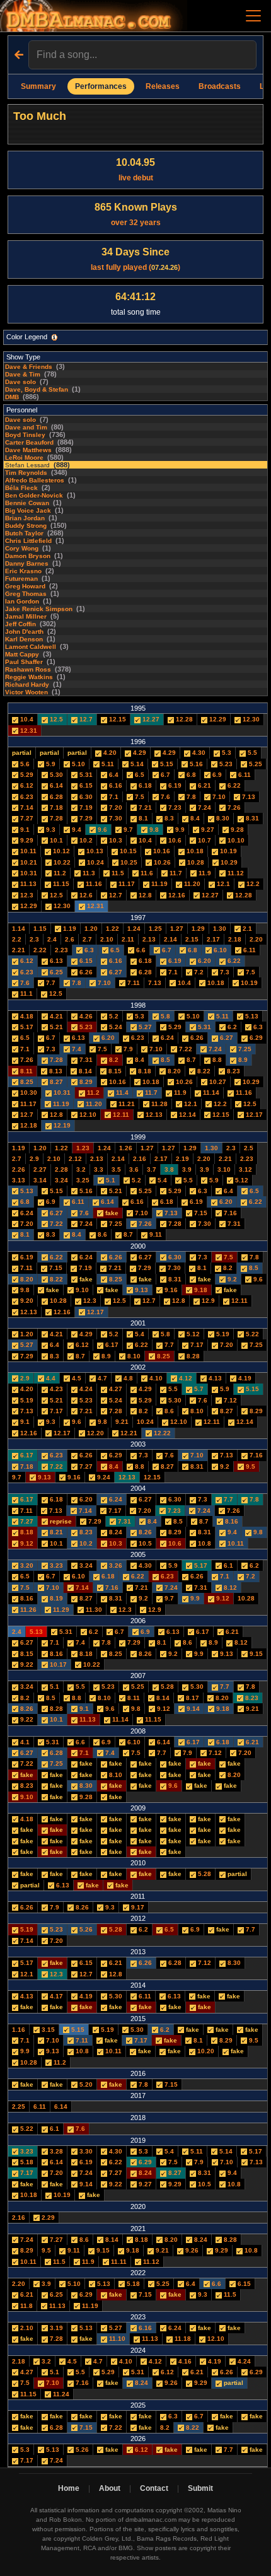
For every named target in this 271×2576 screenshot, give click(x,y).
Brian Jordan (25, 518)
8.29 (85, 1082)
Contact (154, 2488)
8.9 (242, 1060)
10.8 (204, 1543)
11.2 (59, 873)
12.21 (128, 1433)
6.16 (115, 785)
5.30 (55, 775)
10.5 (144, 1543)
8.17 (192, 1698)
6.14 (55, 785)
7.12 (229, 1400)
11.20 (191, 884)
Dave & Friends (29, 367)
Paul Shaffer (24, 662)
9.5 (250, 1466)
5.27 (144, 1027)
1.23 (83, 1148)
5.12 (241, 1180)
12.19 (61, 1125)
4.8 (127, 1378)
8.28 (192, 1356)
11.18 (182, 2339)
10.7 (204, 840)
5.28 (166, 1687)
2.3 (34, 939)
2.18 (235, 939)
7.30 (115, 818)
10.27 (217, 1082)
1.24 (134, 929)
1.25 (155, 929)
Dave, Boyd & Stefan (37, 389)
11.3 (88, 873)
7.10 (218, 797)
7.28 (55, 818)
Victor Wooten (26, 692)
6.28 (55, 797)
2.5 (249, 1148)
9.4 (76, 830)
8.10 (133, 1356)
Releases (163, 86)
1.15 (40, 929)
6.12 (26, 785)
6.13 (55, 961)
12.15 (117, 719)
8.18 (144, 1071)
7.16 (229, 1213)
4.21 (55, 1016)
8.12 (229, 1588)
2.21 (19, 950)
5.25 (255, 764)
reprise (61, 1521)
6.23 (26, 797)
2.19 (182, 1159)
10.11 (27, 851)
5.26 (85, 1929)
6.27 (115, 972)
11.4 (121, 1093)
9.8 (153, 830)
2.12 (75, 1159)
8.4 (194, 818)
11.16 (93, 884)
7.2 (198, 972)
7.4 (76, 1049)
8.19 (55, 1598)
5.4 (161, 1180)
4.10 (155, 1378)
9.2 (231, 1279)
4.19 (244, 1378)
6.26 (85, 972)
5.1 (110, 1180)
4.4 (50, 1378)
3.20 (26, 1565)
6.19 (174, 785)
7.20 (115, 807)
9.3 (50, 830)
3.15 (47, 2030)
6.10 (219, 950)
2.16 (140, 1159)
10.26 (161, 862)
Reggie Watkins (29, 677)
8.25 (26, 1082)
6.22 (233, 785)
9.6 (101, 830)
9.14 (192, 1709)
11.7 (175, 873)
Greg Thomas (26, 594)
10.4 (26, 719)
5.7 (198, 1389)
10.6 (174, 840)
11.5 (117, 873)
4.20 (109, 753)
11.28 (159, 1104)
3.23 (55, 1565)
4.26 (85, 1016)
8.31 (251, 818)
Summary (38, 86)
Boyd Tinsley (25, 435)
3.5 (116, 1169)
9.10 (81, 1290)
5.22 (251, 1334)
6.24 (166, 1038)
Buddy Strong (26, 526)
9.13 (141, 1290)
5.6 (24, 764)
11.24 (60, 2394)
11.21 (126, 1104)
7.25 (244, 1049)
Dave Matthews (28, 450)
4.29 (139, 753)
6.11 (244, 775)
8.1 (142, 818)
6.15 (85, 785)
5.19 (222, 1334)
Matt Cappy (22, 654)
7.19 (85, 807)
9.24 (103, 1477)
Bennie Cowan (27, 503)
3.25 (83, 1180)
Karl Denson (24, 639)
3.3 (99, 1169)
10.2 (85, 840)
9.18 (200, 1290)
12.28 (183, 719)
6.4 (113, 775)
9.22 (26, 1664)
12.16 (176, 895)
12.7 (85, 719)
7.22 (185, 1049)
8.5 (164, 1060)
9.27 (207, 830)
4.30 (198, 753)
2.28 (61, 1169)
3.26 (115, 1565)
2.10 (107, 939)
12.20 (95, 1433)
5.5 (251, 753)
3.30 (85, 2151)
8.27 (55, 1082)
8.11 (26, 1071)
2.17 (213, 939)
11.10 (116, 2339)
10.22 (61, 862)
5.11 (107, 764)
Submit (200, 2488)
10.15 (127, 851)
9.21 (122, 1422)
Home (69, 2488)
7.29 (85, 818)
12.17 (253, 1115)
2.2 (17, 939)
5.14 (136, 764)
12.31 (28, 731)
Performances (101, 86)
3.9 (187, 1169)
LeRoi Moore (24, 458)
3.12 (245, 1169)
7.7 (50, 983)
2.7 (87, 939)
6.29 (255, 1038)
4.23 (55, 1389)
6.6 (140, 950)
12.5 (55, 719)
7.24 (204, 807)
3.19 (55, 2328)
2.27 (40, 1169)
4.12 (185, 1378)
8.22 (203, 1071)
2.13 (149, 939)
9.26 (191, 2250)
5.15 (166, 764)
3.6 (134, 1169)
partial (22, 753)
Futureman (21, 579)
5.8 (164, 1016)
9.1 (24, 830)
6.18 (144, 785)
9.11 (155, 1234)
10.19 (228, 851)
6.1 (228, 1565)
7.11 (133, 983)
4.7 (101, 1378)
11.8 (26, 2306)
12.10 (87, 1115)
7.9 (127, 1049)
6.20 (204, 961)
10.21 (28, 862)
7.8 (190, 797)
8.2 (113, 1060)
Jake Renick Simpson (39, 609)
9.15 (255, 1654)
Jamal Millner (26, 616)
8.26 (144, 1532)
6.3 (88, 950)
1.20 (91, 929)
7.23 (174, 807)
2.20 (256, 939)
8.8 (216, 1060)
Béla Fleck (21, 488)
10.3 (115, 840)
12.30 (250, 719)
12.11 (120, 1115)
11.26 (27, 1610)
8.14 (84, 1071)
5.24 (115, 1027)
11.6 (146, 873)
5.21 (55, 1027)
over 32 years (136, 214)
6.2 (231, 1027)
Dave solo (20, 382)
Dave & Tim (23, 374)
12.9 (207, 1301)
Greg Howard (25, 586)
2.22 (40, 950)
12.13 (153, 1115)
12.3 (26, 895)
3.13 (19, 1180)
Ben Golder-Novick (34, 495)
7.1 (113, 797)
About (110, 2488)
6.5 (139, 775)
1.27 (177, 929)
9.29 (26, 840)
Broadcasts (220, 86)
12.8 (144, 895)
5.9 (50, 764)
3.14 (40, 1180)
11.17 (126, 884)
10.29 (228, 862)
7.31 (85, 1060)
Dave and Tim (26, 427)
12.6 (85, 895)
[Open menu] (253, 16)
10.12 (61, 851)
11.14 (210, 1093)
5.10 (78, 764)
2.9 (34, 1159)
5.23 (225, 764)
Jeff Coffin (20, 624)
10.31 (28, 873)
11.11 (118, 2262)
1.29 (198, 929)
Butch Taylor (24, 533)
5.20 (85, 2084)
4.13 (214, 1378)
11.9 (204, 873)
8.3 (168, 818)
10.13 (94, 851)
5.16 (195, 764)
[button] (55, 337)
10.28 (195, 862)
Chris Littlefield (28, 541)
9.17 (137, 1907)
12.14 (187, 1115)
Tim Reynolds (26, 473)
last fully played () (135, 259)
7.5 (139, 797)
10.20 (205, 2051)
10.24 (95, 862)
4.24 (85, 1389)
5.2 (113, 1016)
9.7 (127, 830)
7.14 (26, 807)
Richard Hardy (27, 685)
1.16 (19, 2030)
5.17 (26, 1027)
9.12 (26, 1543)
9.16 (170, 1290)
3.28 (55, 2151)
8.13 (55, 1071)
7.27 (26, 818)
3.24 (61, 1180)
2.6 (70, 939)
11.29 (60, 1610)
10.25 (128, 862)
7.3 (224, 972)
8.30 (222, 818)
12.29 (217, 719)
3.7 (152, 1169)
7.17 (196, 1345)
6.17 (111, 1345)
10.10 (235, 840)
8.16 (231, 1521)
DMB (12, 397)
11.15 (60, 884)
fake (112, 1213)
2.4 (52, 939)
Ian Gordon (22, 601)
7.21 (144, 807)
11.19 (159, 884)
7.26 (233, 807)
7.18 (55, 807)
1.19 (69, 929)
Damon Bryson (28, 556)
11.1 (26, 994)
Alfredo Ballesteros (35, 480)
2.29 (47, 2218)
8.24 (115, 1532)
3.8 (169, 1169)
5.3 (226, 753)
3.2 (81, 1169)
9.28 (236, 830)
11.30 (93, 1610)
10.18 (194, 851)
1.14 (19, 929)
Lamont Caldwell (31, 647)
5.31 (85, 775)
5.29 (26, 775)
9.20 (26, 1301)
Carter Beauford (29, 442)
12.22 (161, 1433)
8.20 (173, 1071)
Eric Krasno (23, 571)
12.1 (222, 884)
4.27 (115, 1389)
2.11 (128, 939)
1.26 (126, 1148)
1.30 (220, 929)
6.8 (190, 775)
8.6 (101, 1234)
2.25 (19, 2107)
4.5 (76, 1378)
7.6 (164, 797)
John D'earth (24, 632)
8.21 (55, 1532)
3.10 (224, 1169)
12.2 (252, 884)
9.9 (179, 830)
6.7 (164, 775)
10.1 (55, 840)
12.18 (28, 1125)
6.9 (216, 775)
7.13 (248, 797)
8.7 (190, 1060)
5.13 (251, 1016)
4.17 (55, 1996)
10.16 (161, 851)
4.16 (184, 2361)
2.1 (246, 929)
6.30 (85, 797)
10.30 (28, 1093)
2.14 (170, 939)
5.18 (26, 2162)
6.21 (204, 785)
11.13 (27, 884)
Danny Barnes (27, 563)
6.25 (55, 972)
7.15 (200, 1213)
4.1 (24, 1742)
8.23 (233, 1071)
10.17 (57, 1664)
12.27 (150, 719)
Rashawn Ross (28, 669)
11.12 (235, 873)
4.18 (26, 1016)
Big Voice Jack (28, 510)
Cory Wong (22, 548)
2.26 (19, 1169)
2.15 (192, 939)
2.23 (61, 950)
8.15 (114, 1071)
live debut (135, 170)
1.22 (112, 929)
